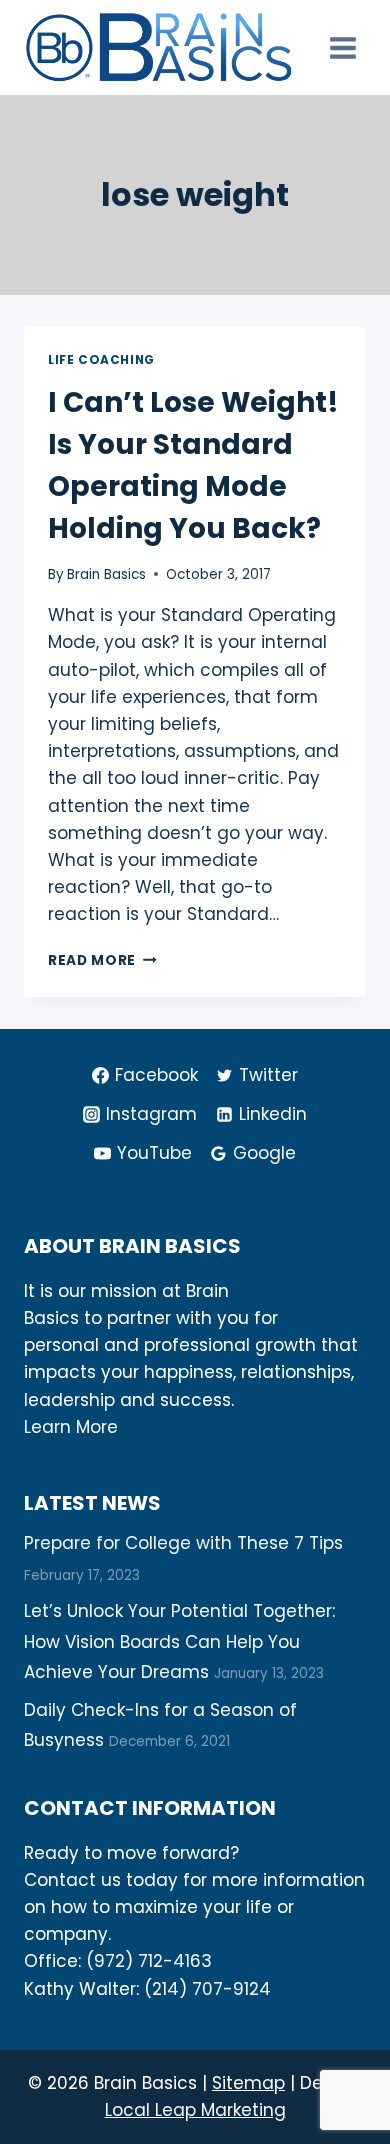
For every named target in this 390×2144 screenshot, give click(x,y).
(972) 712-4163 (149, 1961)
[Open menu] (342, 47)
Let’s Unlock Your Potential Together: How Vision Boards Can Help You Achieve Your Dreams (179, 1641)
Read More (102, 960)
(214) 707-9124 (207, 1989)
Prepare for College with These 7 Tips (183, 1543)
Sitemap (248, 2083)
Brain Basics (106, 574)
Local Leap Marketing (195, 2110)
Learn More (71, 1427)
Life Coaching (101, 360)
